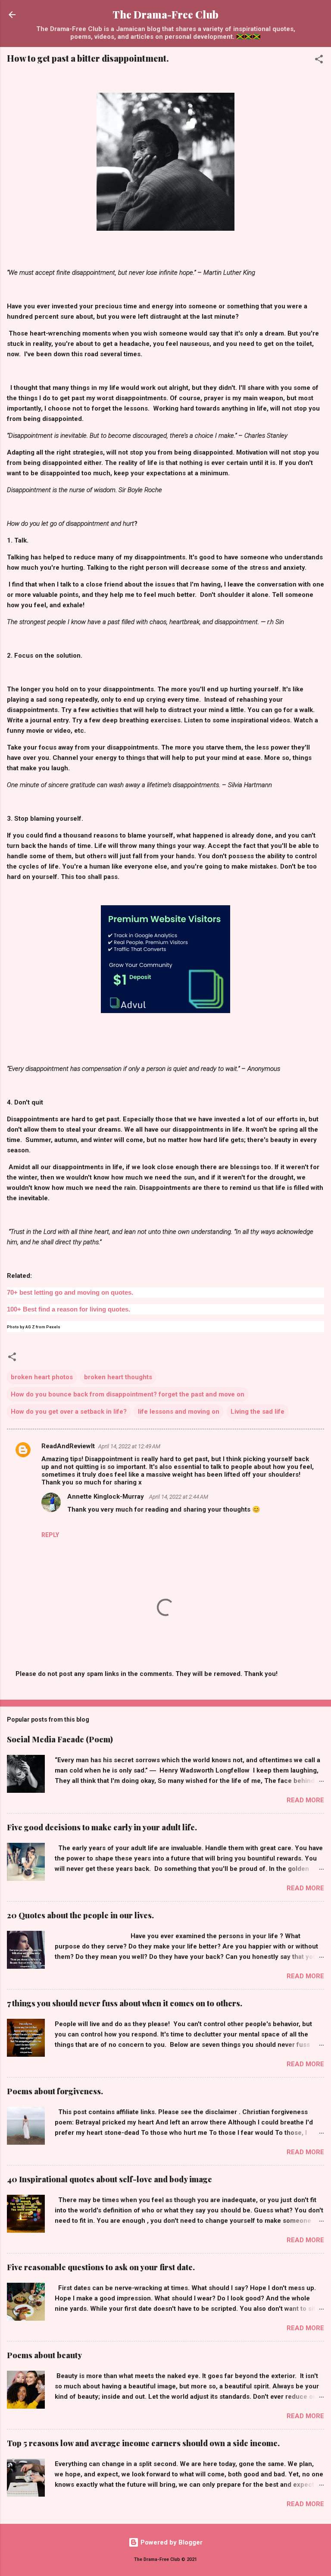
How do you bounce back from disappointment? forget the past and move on (128, 1394)
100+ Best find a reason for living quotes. (69, 1309)
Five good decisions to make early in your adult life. (102, 1827)
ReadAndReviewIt (68, 1446)
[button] (319, 61)
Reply (50, 1535)
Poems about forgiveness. (55, 2091)
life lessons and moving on (179, 1412)
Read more (305, 1800)
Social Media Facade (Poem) (60, 1739)
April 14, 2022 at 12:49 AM (129, 1446)
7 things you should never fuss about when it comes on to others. (125, 2003)
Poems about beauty (44, 2355)
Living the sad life (258, 1412)
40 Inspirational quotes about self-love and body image (109, 2179)
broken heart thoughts (118, 1377)
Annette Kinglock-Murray (106, 1497)
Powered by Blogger (171, 2542)
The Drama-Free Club (165, 14)
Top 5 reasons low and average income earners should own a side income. (143, 2443)
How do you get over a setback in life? (69, 1412)
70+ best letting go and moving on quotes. (70, 1292)
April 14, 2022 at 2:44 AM (179, 1497)
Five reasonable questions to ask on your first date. (101, 2267)
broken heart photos (42, 1377)
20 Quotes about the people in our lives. (80, 1915)
